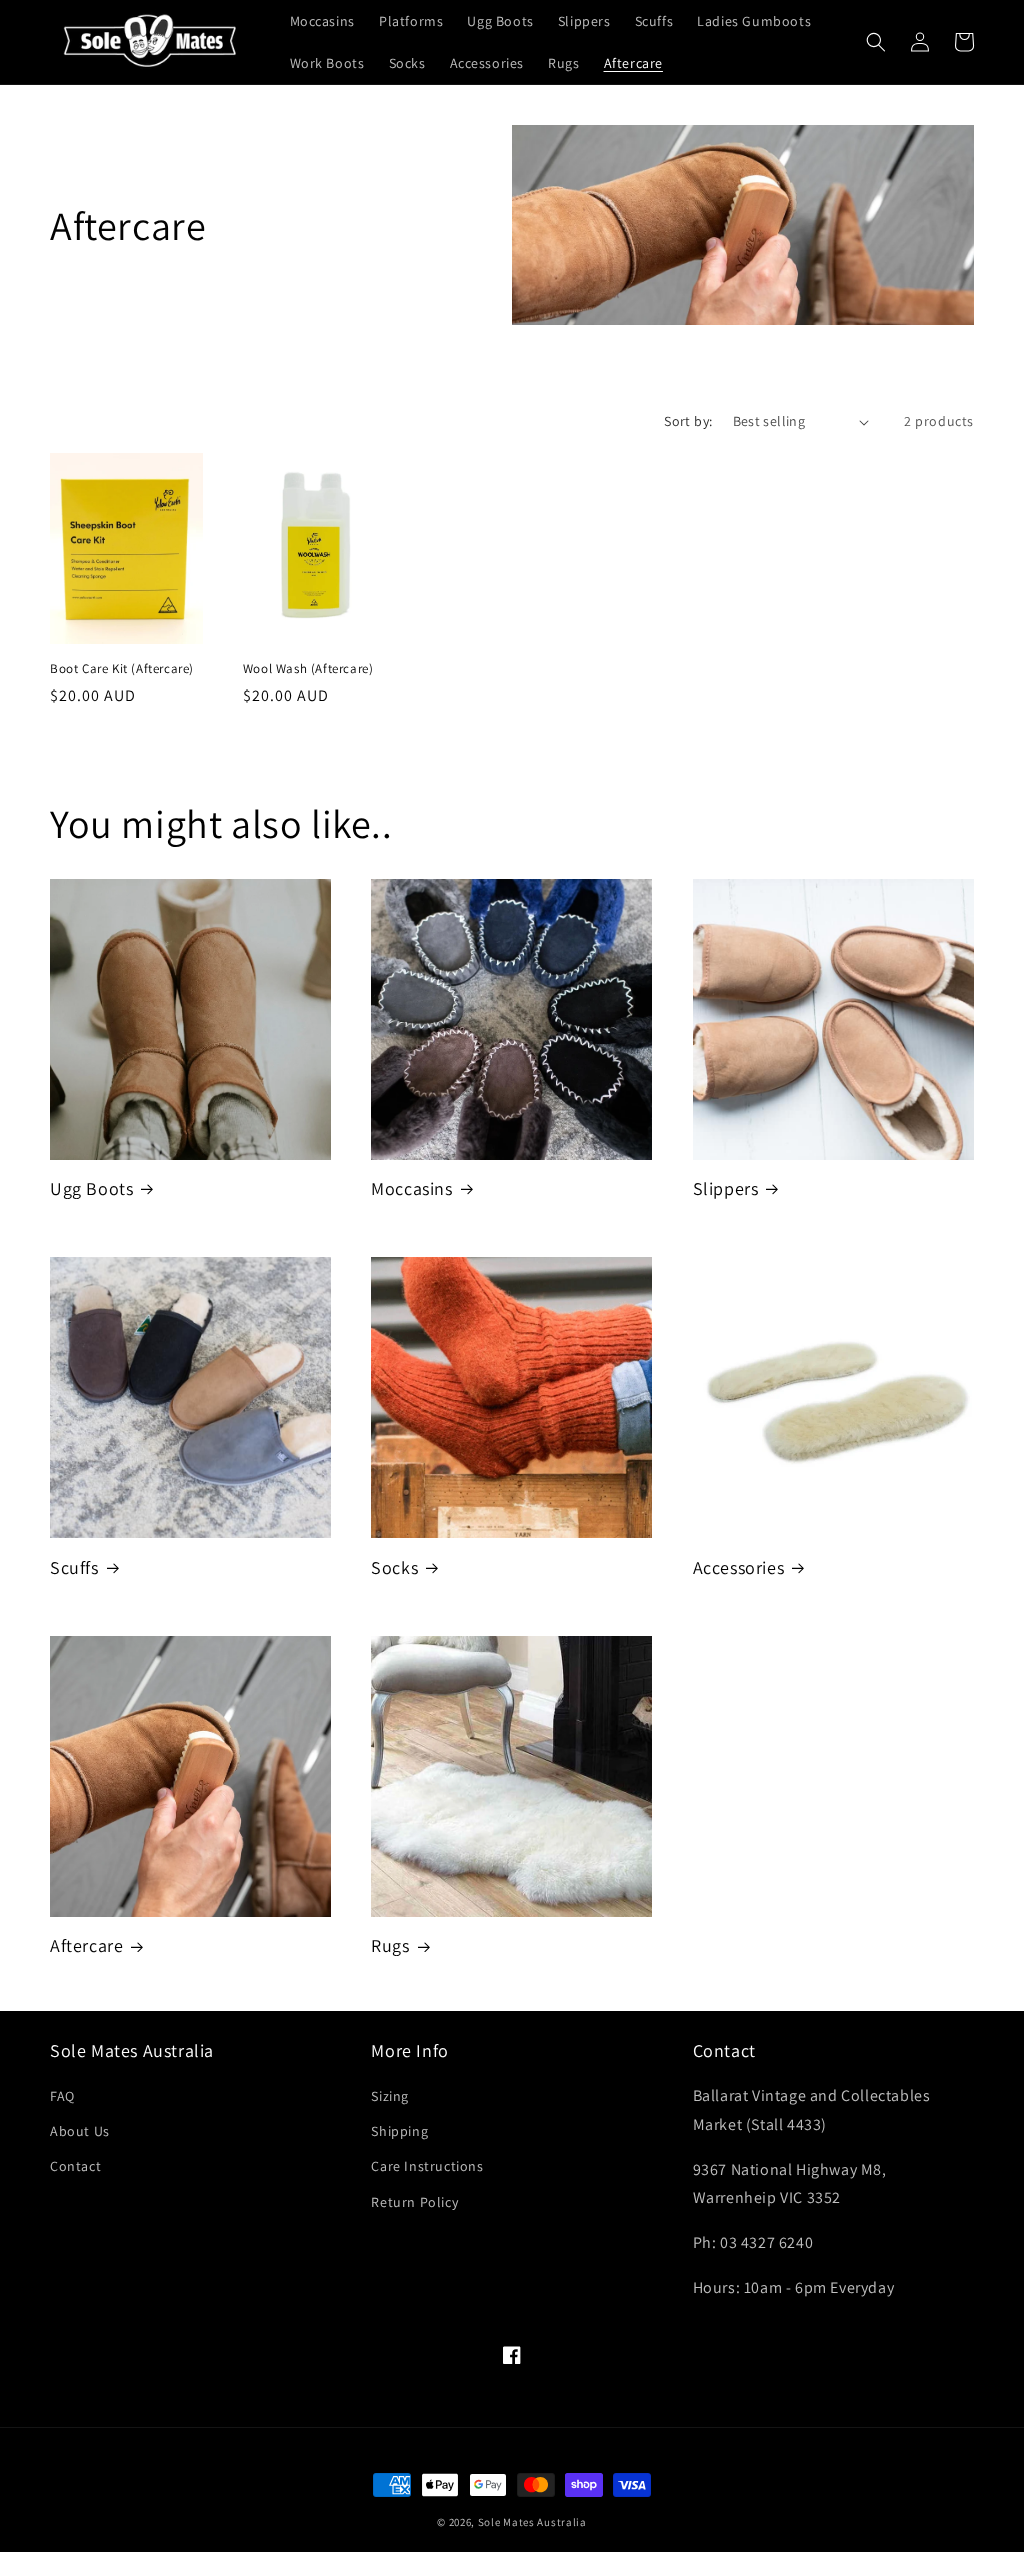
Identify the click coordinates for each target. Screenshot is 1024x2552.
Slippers (726, 1188)
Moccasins (411, 1188)
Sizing (390, 2096)
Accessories (739, 1567)
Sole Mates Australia (532, 2522)
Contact (75, 2166)
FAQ (62, 2096)
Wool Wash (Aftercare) (308, 669)
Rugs (390, 1945)
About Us (80, 2131)
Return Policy (414, 2202)
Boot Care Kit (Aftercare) (122, 669)
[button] (876, 42)
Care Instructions (427, 2166)
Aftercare (86, 1945)
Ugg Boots (91, 1188)
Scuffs (74, 1567)
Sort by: (688, 421)
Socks (394, 1567)
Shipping (399, 2131)
